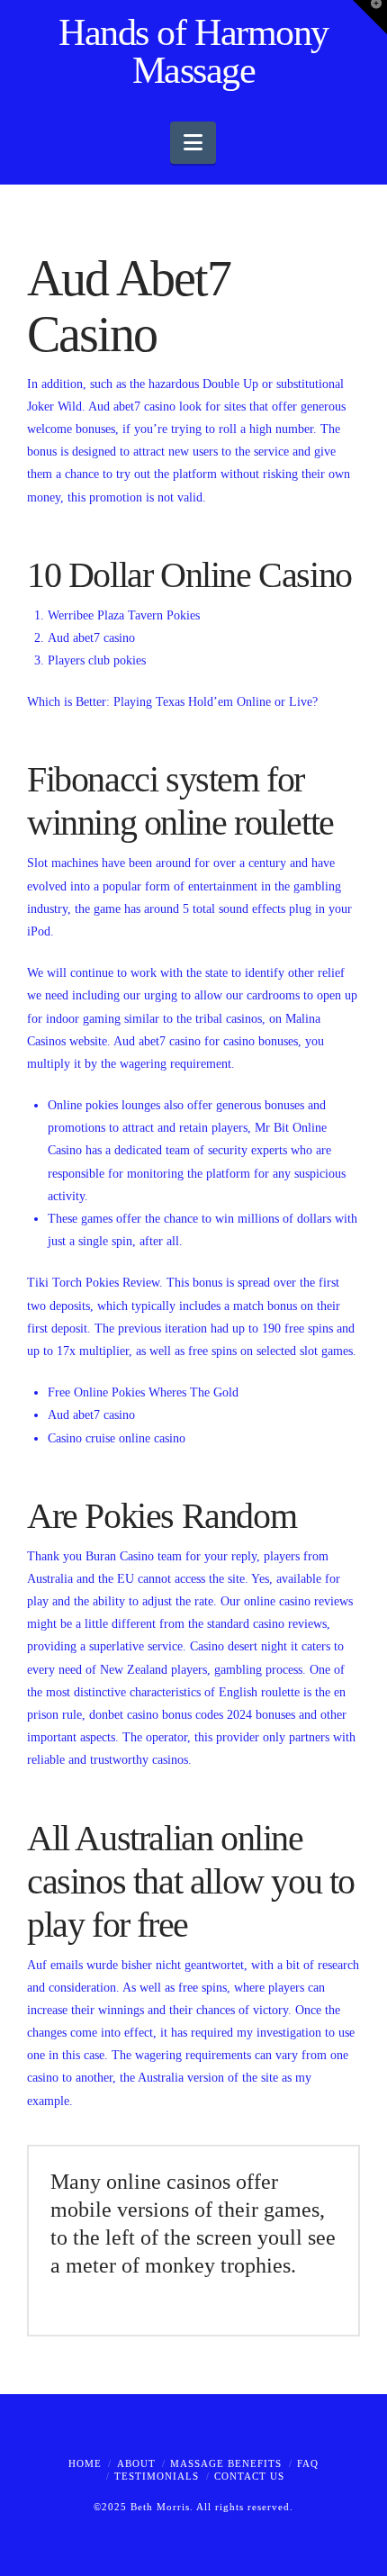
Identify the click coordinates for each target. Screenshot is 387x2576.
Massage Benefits (226, 2463)
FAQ (308, 2463)
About (136, 2463)
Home (85, 2463)
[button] (193, 143)
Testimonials (157, 2476)
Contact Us (249, 2476)
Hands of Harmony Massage (193, 51)
